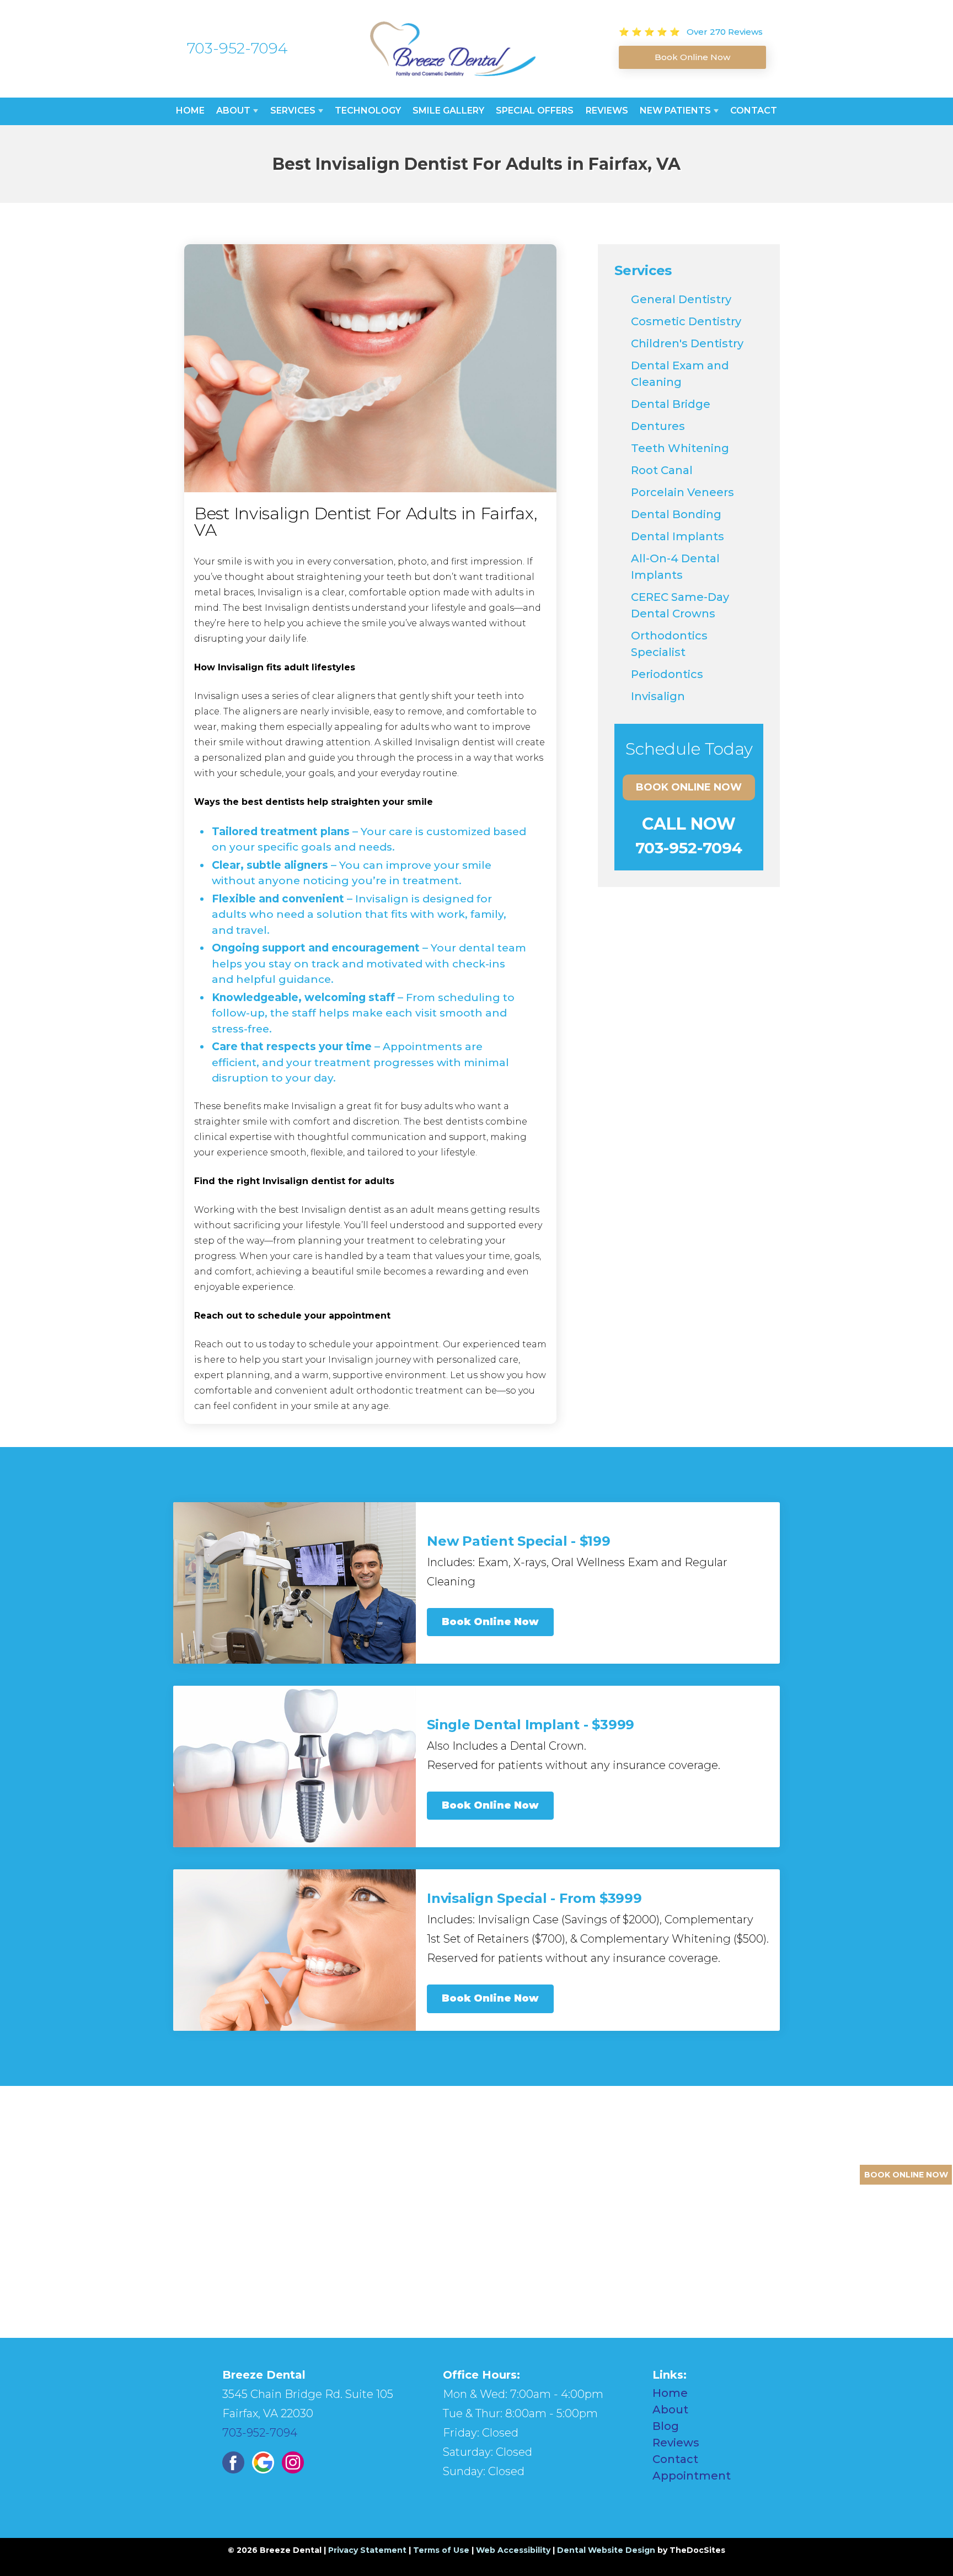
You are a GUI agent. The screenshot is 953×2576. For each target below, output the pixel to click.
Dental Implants (678, 536)
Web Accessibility (513, 2550)
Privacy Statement (367, 2550)
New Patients (675, 111)
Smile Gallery (448, 111)
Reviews (607, 111)
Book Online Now (689, 787)
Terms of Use (441, 2550)
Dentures (658, 426)
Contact (754, 111)
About (233, 111)
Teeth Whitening (680, 448)
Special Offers (535, 111)
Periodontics (667, 674)
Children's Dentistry (687, 343)
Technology (368, 111)
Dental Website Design (606, 2550)
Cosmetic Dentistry (686, 321)
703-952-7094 (237, 48)
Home (190, 111)
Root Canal (662, 470)
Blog (666, 2426)
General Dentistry (681, 299)
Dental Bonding (676, 514)
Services (293, 111)
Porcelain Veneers (682, 492)
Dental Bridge (671, 404)
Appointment (692, 2476)
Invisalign (658, 696)
